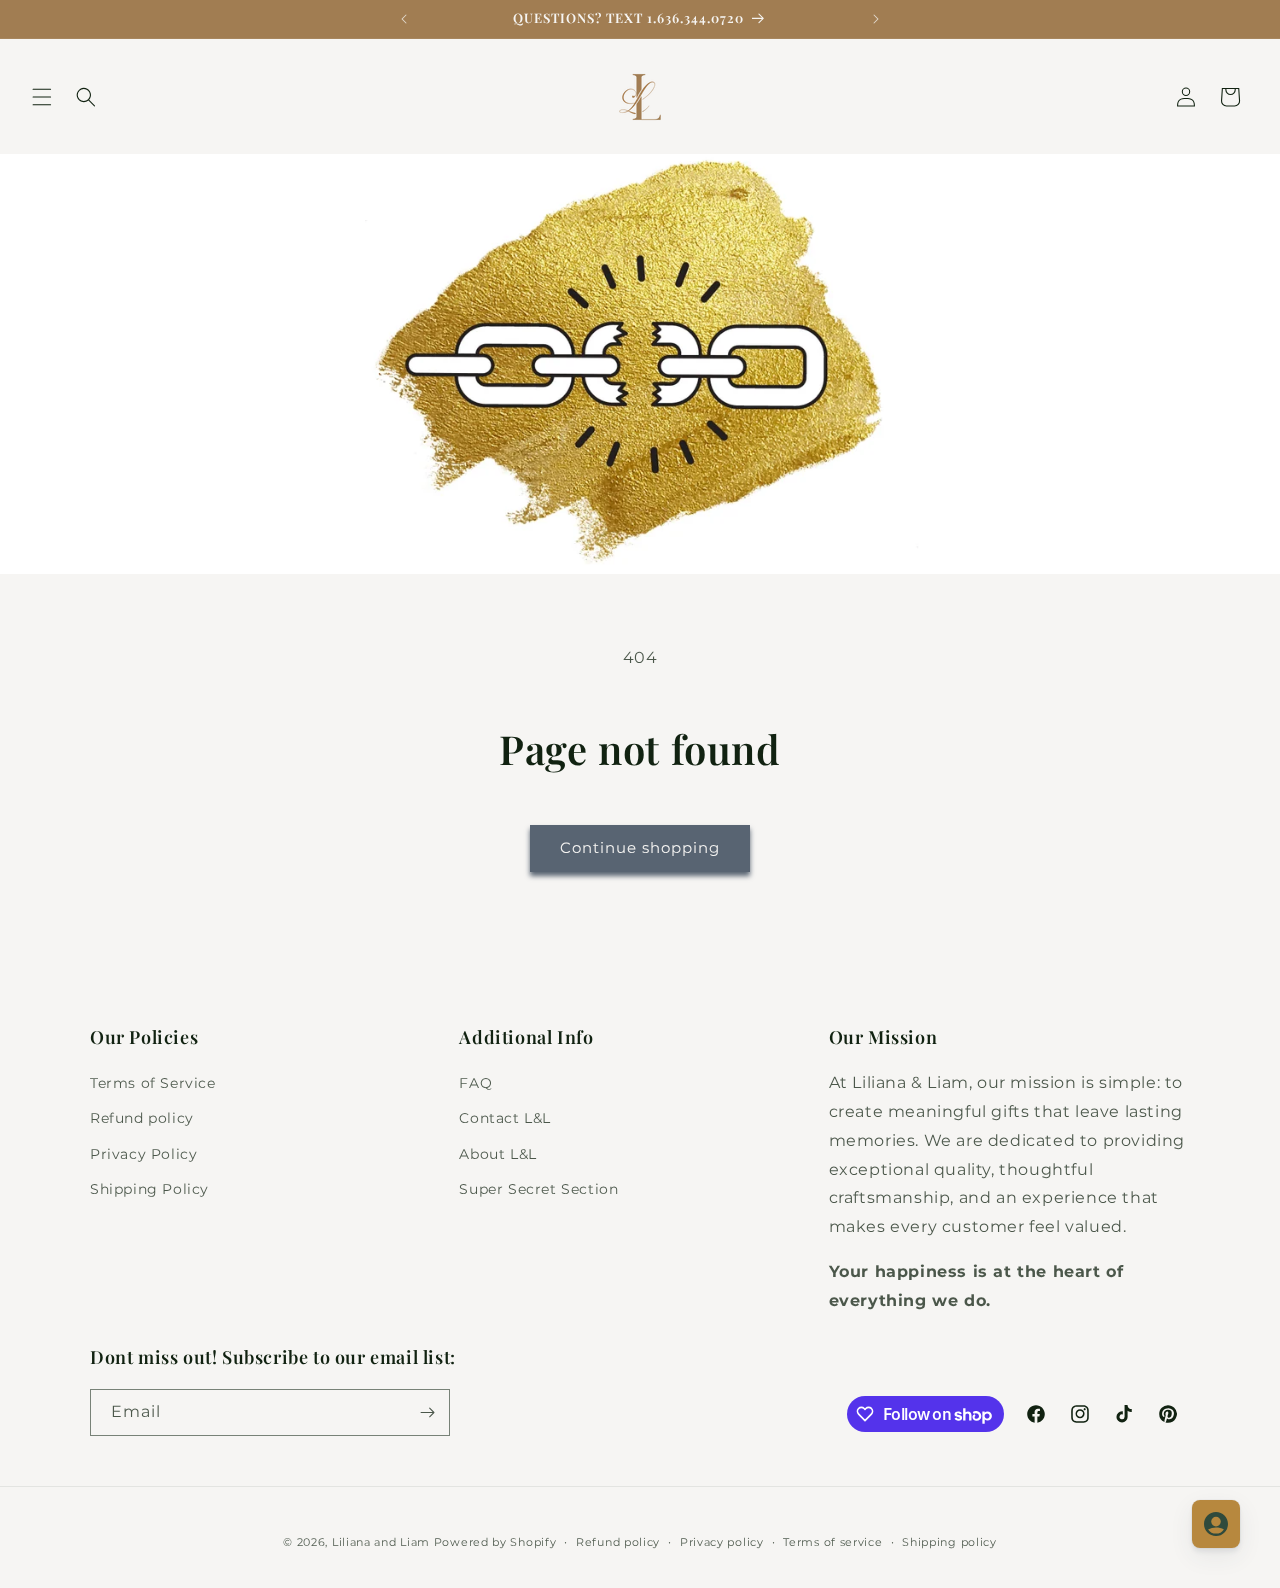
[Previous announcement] (404, 19)
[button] (42, 97)
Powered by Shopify (495, 1542)
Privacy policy (722, 1542)
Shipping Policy (149, 1189)
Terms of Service (153, 1083)
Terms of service (832, 1542)
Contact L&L (505, 1118)
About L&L (497, 1154)
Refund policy (142, 1118)
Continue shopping (640, 847)
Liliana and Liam (381, 1542)
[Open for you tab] (1216, 1524)
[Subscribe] (427, 1412)
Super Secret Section (538, 1189)
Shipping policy (949, 1542)
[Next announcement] (876, 19)
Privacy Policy (143, 1154)
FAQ (475, 1083)
